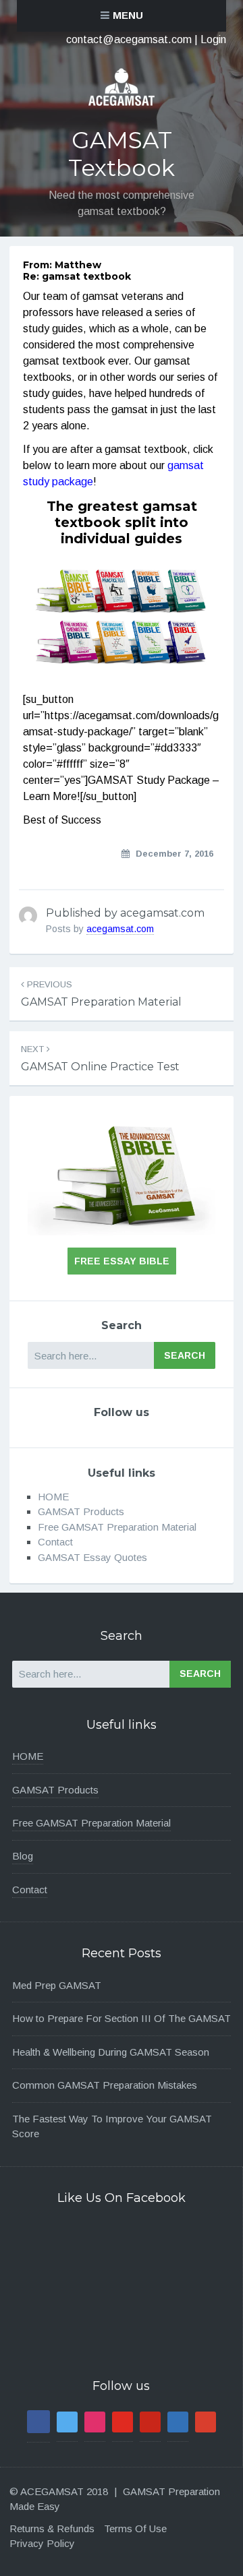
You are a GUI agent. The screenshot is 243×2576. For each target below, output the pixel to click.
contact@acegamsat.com (129, 39)
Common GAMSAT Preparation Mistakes (105, 2085)
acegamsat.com (120, 929)
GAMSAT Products (81, 1511)
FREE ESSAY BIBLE (122, 1261)
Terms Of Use (135, 2528)
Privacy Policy (42, 2543)
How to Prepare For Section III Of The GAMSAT (122, 2018)
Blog (23, 1856)
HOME (53, 1497)
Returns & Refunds (52, 2528)
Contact (55, 1542)
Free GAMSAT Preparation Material (117, 1527)
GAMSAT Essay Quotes (92, 1557)
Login (213, 39)
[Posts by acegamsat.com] (28, 916)
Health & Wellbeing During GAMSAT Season (111, 2052)
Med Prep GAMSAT (57, 1985)
